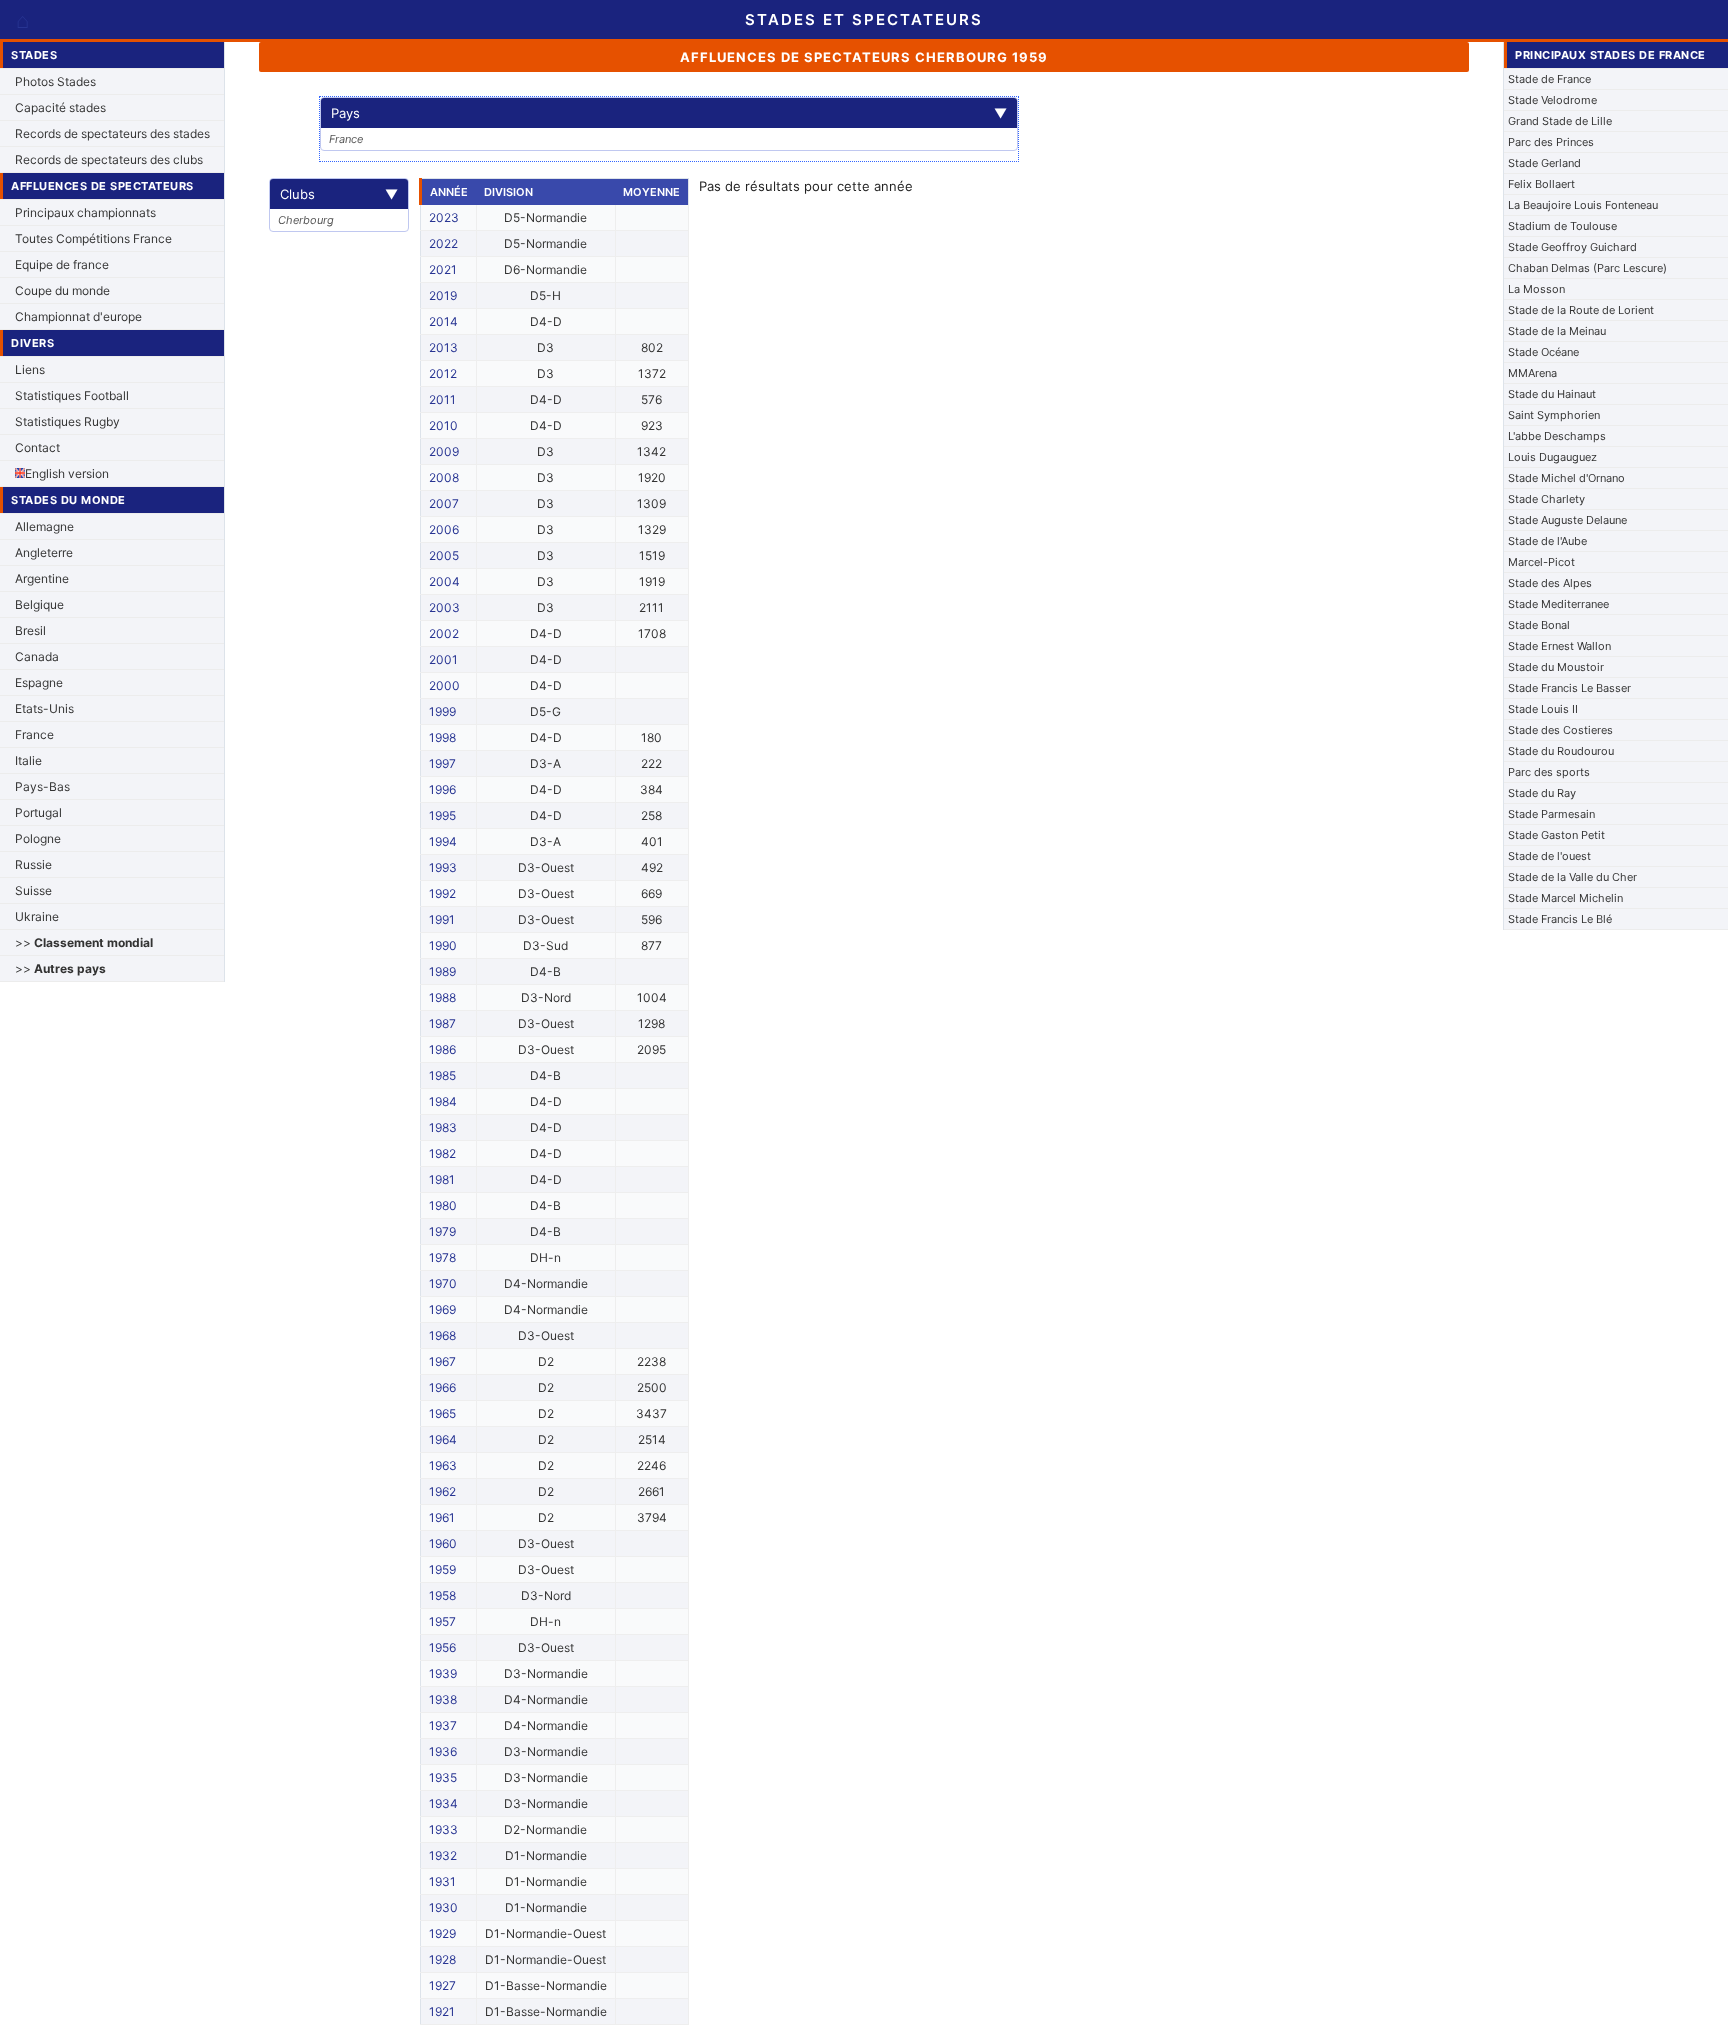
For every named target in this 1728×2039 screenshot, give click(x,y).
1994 (443, 841)
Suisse (33, 890)
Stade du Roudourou (1561, 751)
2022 (443, 243)
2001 (443, 659)
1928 (442, 1959)
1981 (442, 1179)
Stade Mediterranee (1558, 604)
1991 (442, 919)
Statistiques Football (72, 395)
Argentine (42, 578)
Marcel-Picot (1541, 562)
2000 (444, 685)
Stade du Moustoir (1556, 667)
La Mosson (1536, 289)
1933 (443, 1829)
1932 (443, 1855)
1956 (442, 1647)
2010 (443, 425)
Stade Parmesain (1551, 814)
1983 (443, 1127)
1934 (443, 1803)
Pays (669, 113)
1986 (442, 1049)
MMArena (1532, 373)
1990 (443, 945)
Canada (37, 656)
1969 (442, 1309)
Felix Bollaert (1541, 184)
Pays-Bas (42, 786)
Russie (33, 864)
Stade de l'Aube (1547, 541)
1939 (443, 1673)
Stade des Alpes (1550, 583)
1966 (442, 1387)
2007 (444, 503)
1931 (442, 1881)
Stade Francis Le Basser (1569, 688)
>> (84, 942)
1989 (442, 971)
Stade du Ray (1542, 793)
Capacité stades (60, 107)
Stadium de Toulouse (1562, 226)
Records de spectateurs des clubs (109, 159)
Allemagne (44, 526)
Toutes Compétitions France (93, 238)
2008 (444, 477)
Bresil (30, 630)
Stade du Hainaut (1552, 394)
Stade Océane (1543, 352)
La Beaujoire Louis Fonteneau (1583, 205)
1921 (442, 2011)
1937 (443, 1725)
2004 (444, 581)
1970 (443, 1283)
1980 (443, 1205)
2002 (444, 633)
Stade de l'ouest (1549, 856)
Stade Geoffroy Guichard (1572, 247)
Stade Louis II (1543, 709)
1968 (442, 1335)
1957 (442, 1621)
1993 (443, 867)
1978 (442, 1257)
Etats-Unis (44, 708)
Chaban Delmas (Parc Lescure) (1587, 268)
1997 (442, 763)
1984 (443, 1101)
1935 (443, 1777)
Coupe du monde (62, 290)
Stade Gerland (1544, 163)
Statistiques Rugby (67, 421)
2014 (443, 321)
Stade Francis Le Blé (1560, 919)
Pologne (38, 838)
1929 (442, 1933)
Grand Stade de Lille (1560, 121)
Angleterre (44, 552)
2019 (443, 295)
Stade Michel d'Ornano (1566, 478)
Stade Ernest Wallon (1559, 646)
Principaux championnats (85, 212)
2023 (444, 217)
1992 (442, 893)
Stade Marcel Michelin (1565, 898)
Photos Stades (55, 81)
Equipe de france (62, 264)
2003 (444, 607)
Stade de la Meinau (1557, 331)
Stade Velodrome (1552, 100)
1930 (443, 1907)
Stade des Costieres (1560, 730)
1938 (443, 1699)
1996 (442, 789)
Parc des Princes (1551, 142)
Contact (37, 447)
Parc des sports (1549, 772)
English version (67, 473)
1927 (442, 1985)
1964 (443, 1439)
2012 (443, 373)
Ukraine (37, 916)
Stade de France (1549, 79)
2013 (443, 347)
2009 (444, 451)
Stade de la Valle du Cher (1572, 877)
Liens (30, 369)
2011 (442, 399)
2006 (444, 529)
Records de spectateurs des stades (112, 133)
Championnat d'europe (78, 316)
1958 (442, 1595)
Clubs (339, 194)
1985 (442, 1075)
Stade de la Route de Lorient (1581, 310)
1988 (442, 997)
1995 (442, 815)
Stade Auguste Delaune (1567, 520)
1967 (442, 1361)
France (34, 734)
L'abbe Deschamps (1557, 436)
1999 (442, 711)
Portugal (38, 812)
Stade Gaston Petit (1556, 835)
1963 (443, 1465)
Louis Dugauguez (1552, 457)
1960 (443, 1543)
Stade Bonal (1539, 625)
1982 (442, 1153)
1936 (443, 1751)
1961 (442, 1517)
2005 (444, 555)
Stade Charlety (1546, 499)
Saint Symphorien (1554, 415)
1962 (442, 1491)
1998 (442, 737)
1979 (442, 1231)
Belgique (39, 604)
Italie (28, 760)
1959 (442, 1569)
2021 (443, 269)
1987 (442, 1023)
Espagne (39, 682)
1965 (442, 1413)
